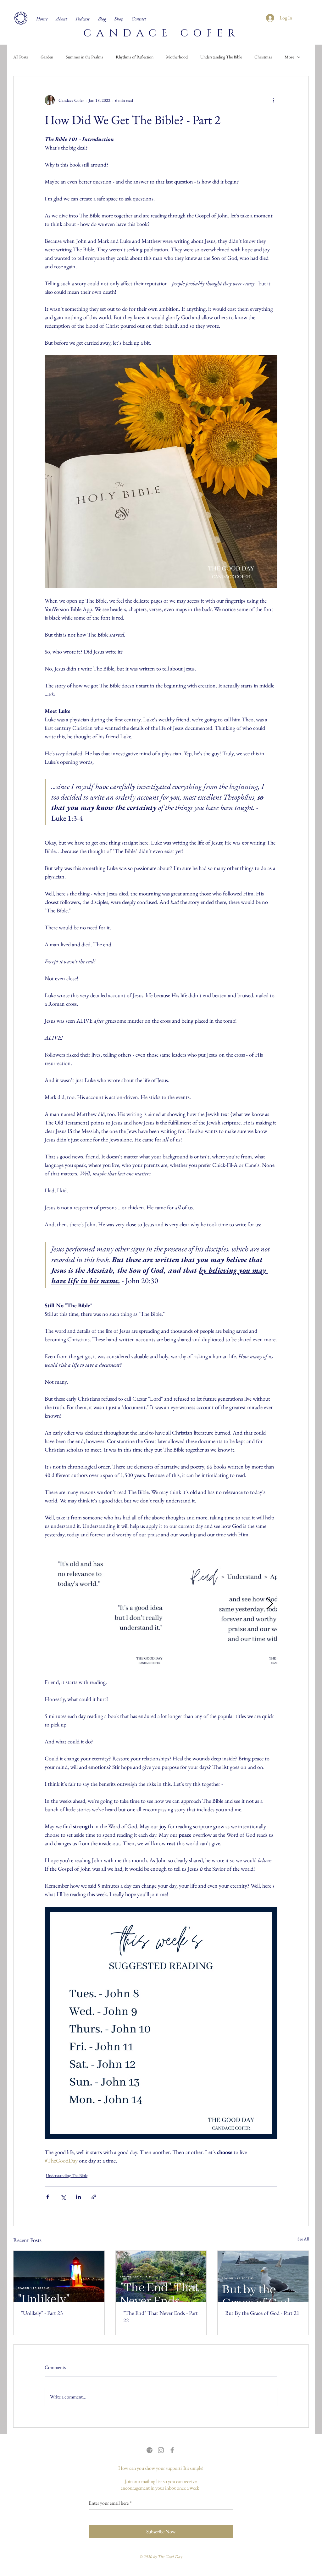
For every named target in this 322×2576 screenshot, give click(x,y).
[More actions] (274, 100)
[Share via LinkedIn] (78, 2197)
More (289, 57)
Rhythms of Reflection (135, 57)
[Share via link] (94, 2197)
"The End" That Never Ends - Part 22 (161, 2316)
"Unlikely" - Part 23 (42, 2313)
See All (303, 2239)
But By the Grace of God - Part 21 (262, 2313)
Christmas (263, 57)
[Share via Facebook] (48, 2197)
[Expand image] (110, 1604)
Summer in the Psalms (84, 57)
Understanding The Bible (221, 57)
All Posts (21, 57)
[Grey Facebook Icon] (172, 2450)
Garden (47, 57)
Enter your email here (110, 2503)
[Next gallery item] (270, 1604)
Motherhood (177, 57)
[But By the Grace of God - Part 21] (263, 2276)
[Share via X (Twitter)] (63, 2197)
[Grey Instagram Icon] (161, 2450)
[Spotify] (150, 2450)
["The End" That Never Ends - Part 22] (161, 2276)
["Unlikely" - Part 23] (59, 2276)
